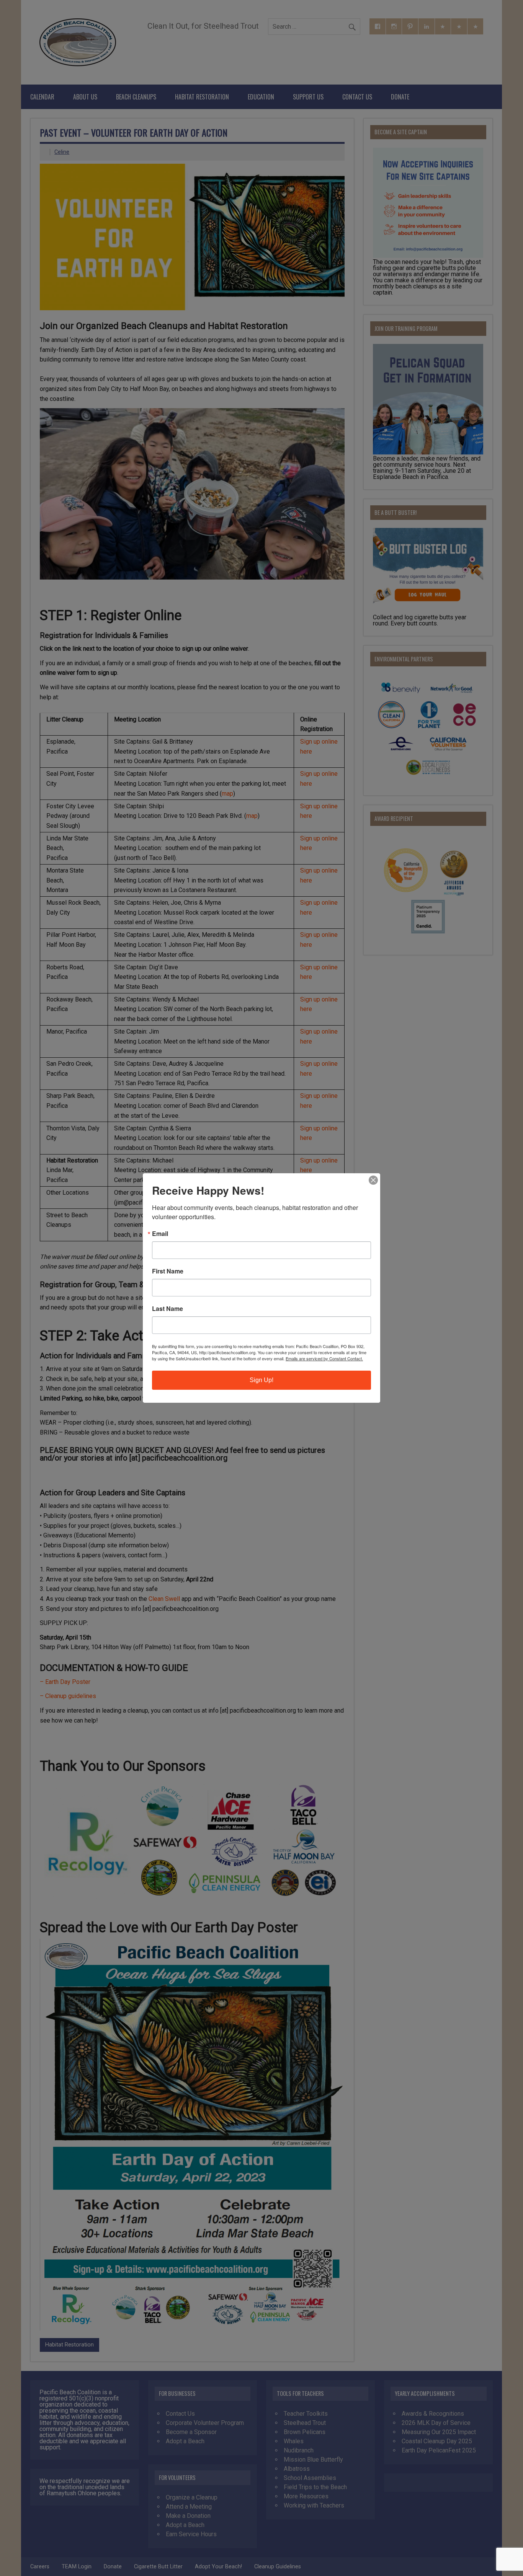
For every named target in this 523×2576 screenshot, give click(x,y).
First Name (168, 1271)
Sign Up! (261, 1380)
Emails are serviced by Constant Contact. (324, 1358)
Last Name (168, 1309)
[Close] (373, 1180)
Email (160, 1234)
